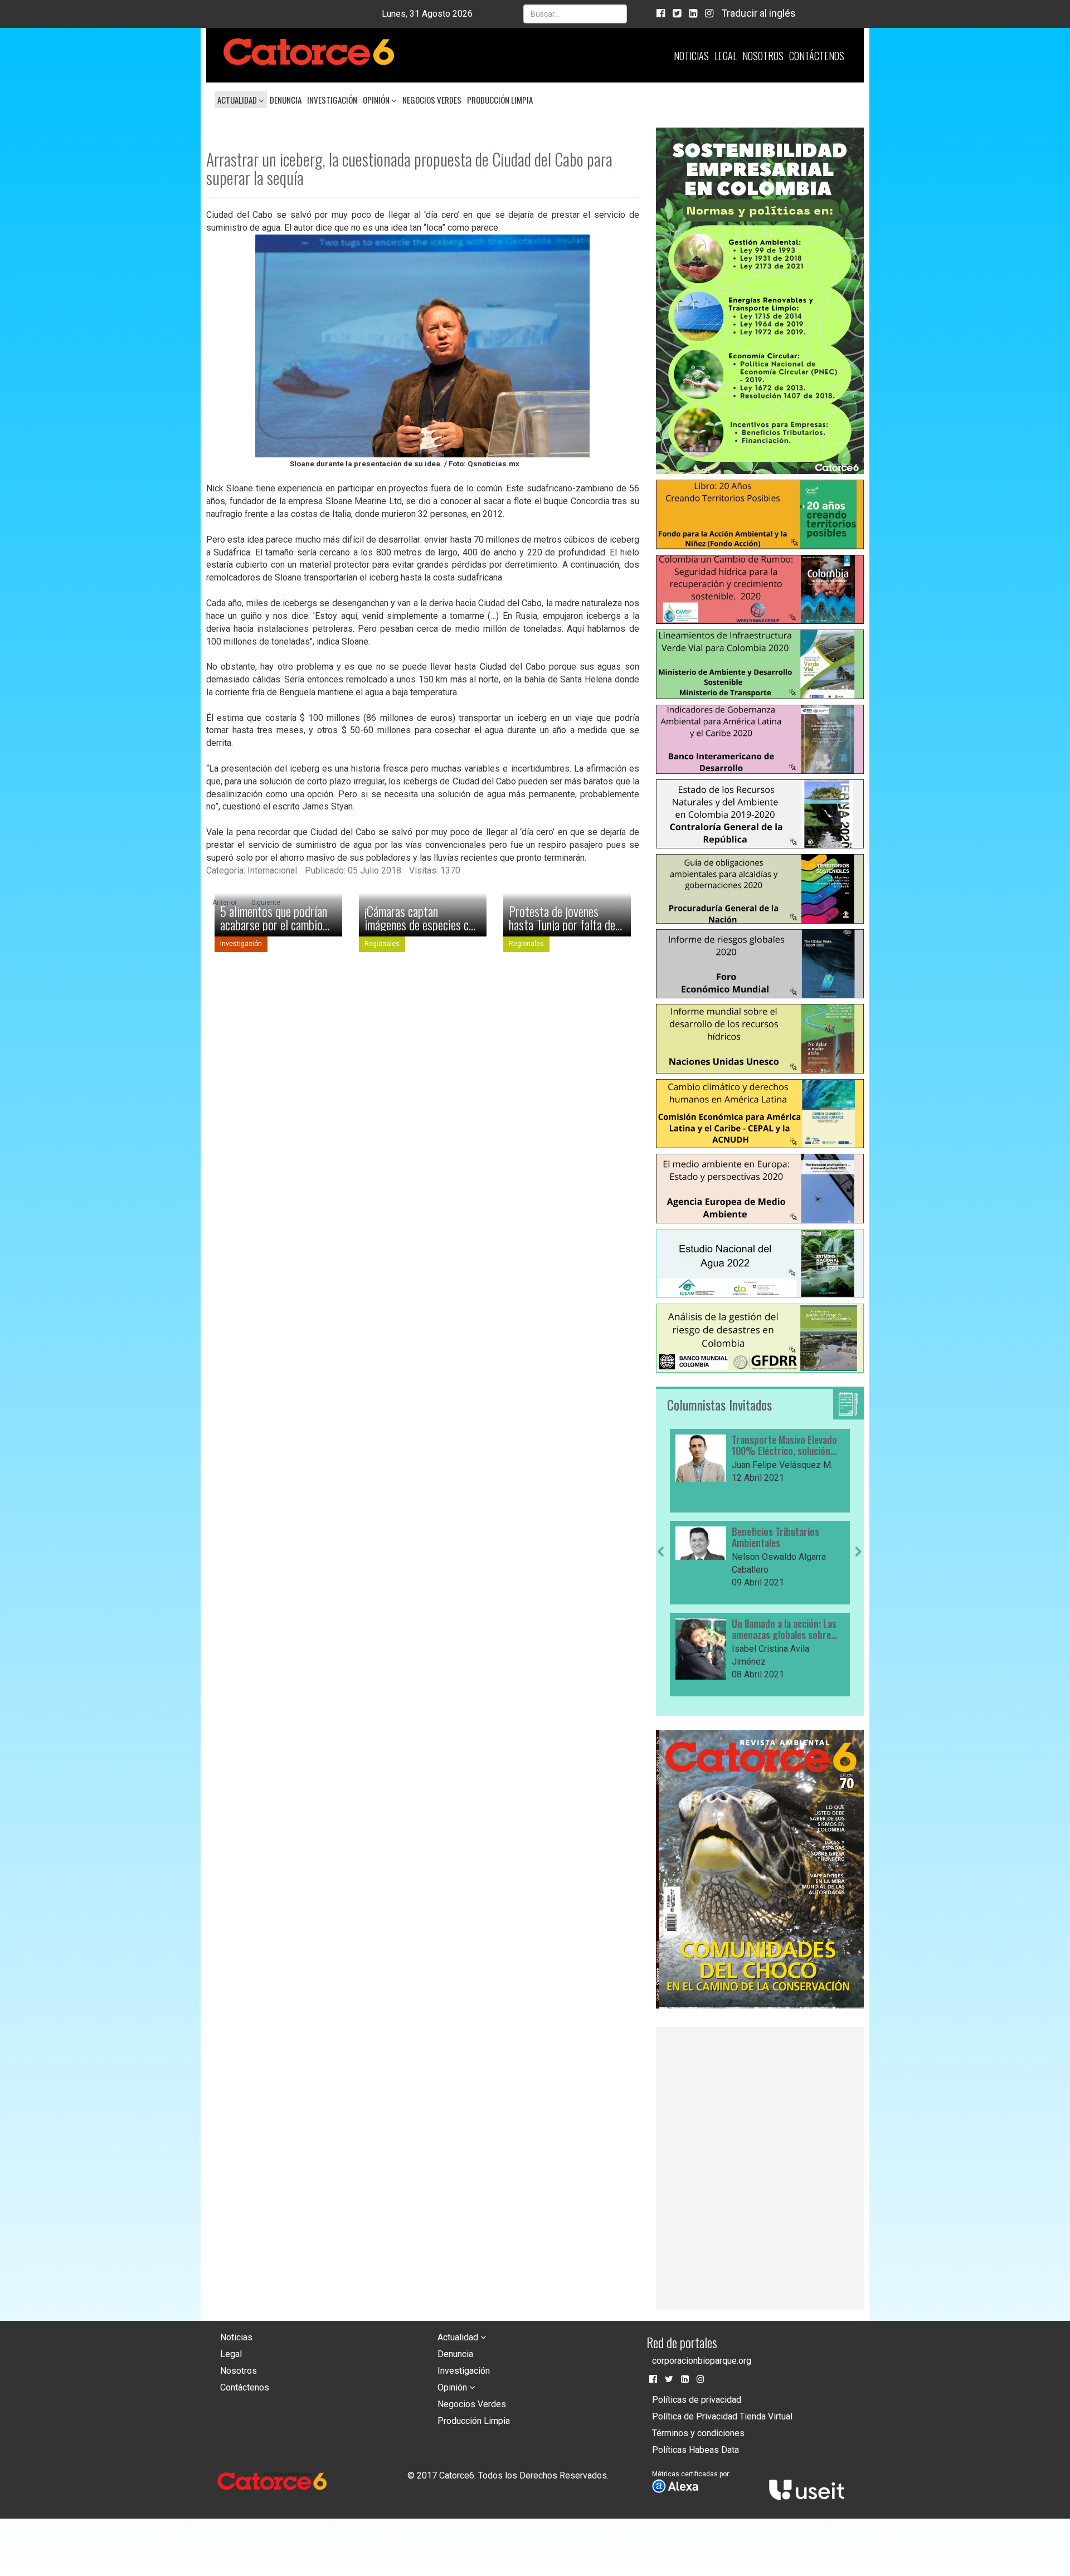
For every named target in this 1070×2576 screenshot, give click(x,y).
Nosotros (763, 56)
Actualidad (238, 100)
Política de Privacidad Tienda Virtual (722, 2416)
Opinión (377, 100)
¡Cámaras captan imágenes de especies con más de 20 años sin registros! (422, 918)
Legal (726, 56)
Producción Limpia (500, 100)
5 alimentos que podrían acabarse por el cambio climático (274, 918)
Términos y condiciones (698, 2433)
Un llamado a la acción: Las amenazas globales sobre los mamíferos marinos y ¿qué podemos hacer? (784, 1629)
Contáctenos (817, 56)
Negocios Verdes (432, 100)
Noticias (691, 56)
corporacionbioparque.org (702, 2361)
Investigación (332, 100)
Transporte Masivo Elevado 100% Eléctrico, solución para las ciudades (784, 1446)
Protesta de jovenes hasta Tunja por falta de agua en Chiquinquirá (562, 918)
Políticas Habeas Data (695, 2450)
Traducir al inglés (758, 13)
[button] (661, 1622)
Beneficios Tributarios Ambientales (775, 1538)
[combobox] (575, 14)
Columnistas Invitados (719, 1404)
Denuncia (286, 100)
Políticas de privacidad (697, 2400)
